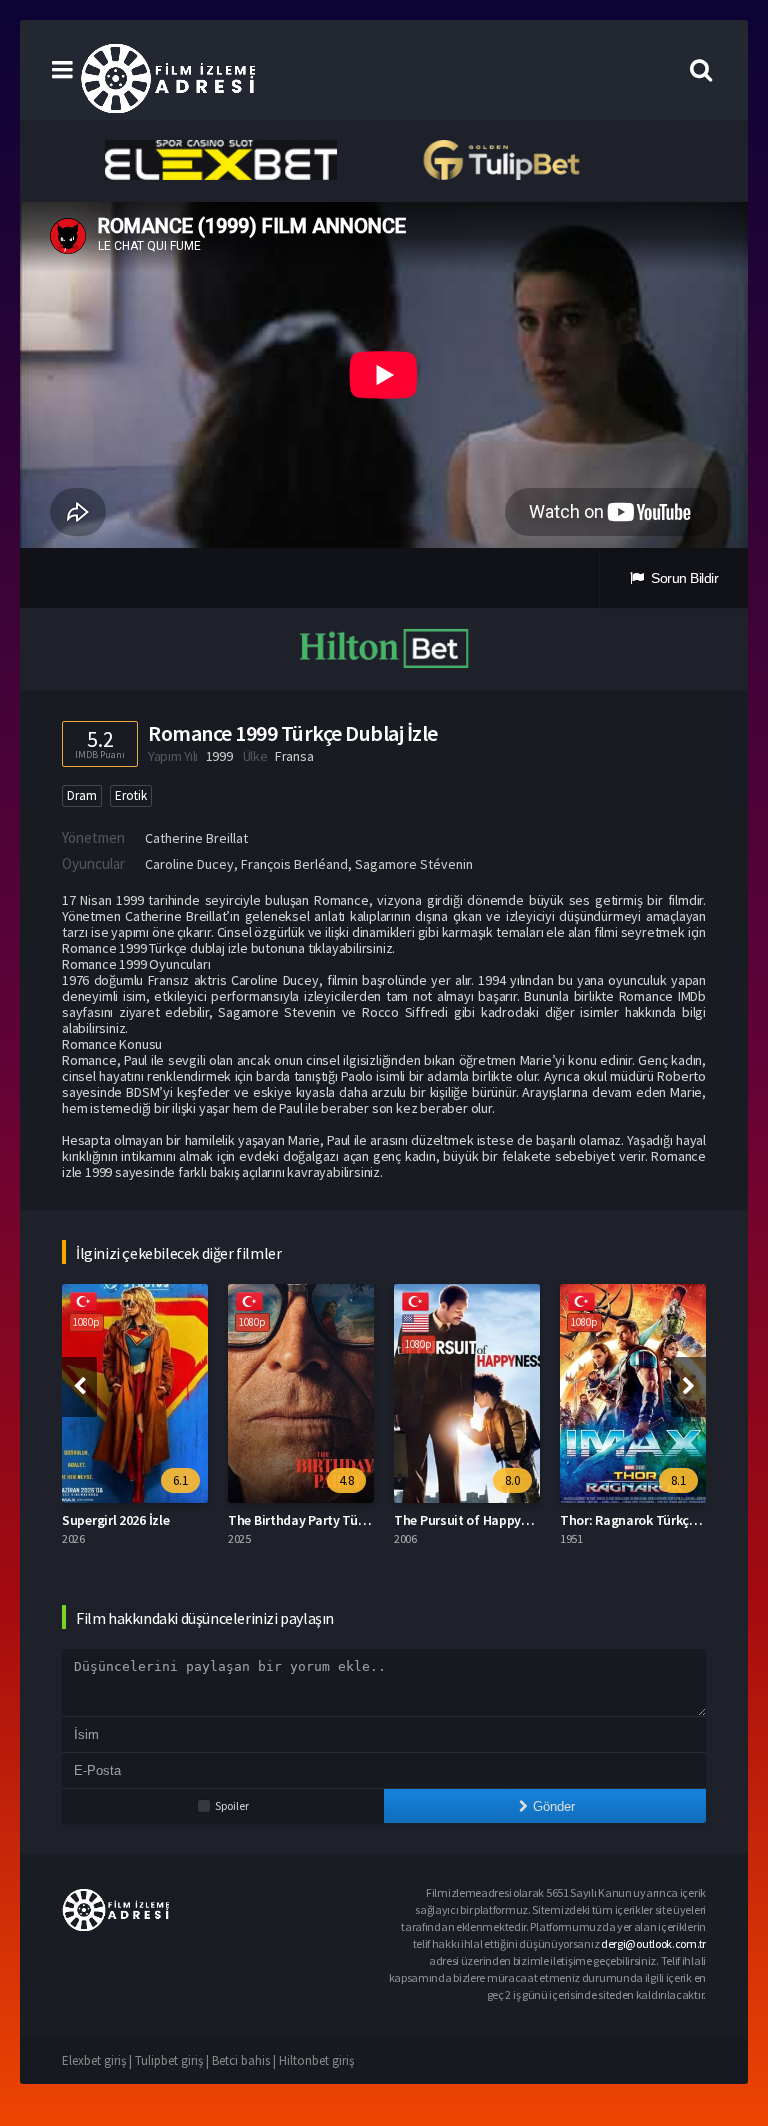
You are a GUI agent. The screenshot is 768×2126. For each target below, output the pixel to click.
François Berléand (294, 864)
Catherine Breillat (196, 838)
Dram (82, 795)
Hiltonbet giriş (316, 2060)
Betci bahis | (245, 2060)
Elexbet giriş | (98, 2060)
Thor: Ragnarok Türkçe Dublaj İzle (660, 1520)
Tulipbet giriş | (173, 2060)
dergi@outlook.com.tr (653, 1943)
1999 (219, 756)
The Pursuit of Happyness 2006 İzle (498, 1520)
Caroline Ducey (189, 864)
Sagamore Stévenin (414, 864)
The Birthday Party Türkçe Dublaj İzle (338, 1520)
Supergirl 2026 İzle (115, 1520)
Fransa (294, 756)
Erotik (131, 795)
